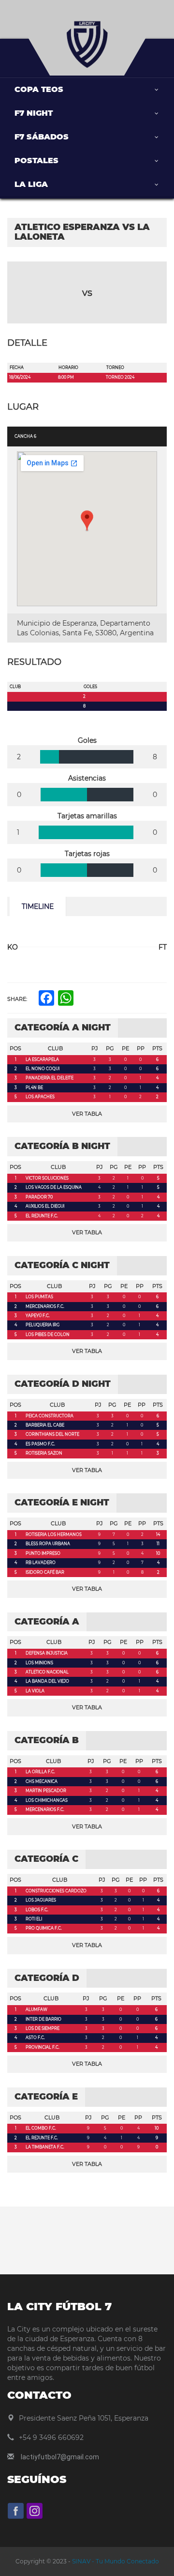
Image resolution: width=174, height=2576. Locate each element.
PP (141, 1048)
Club (55, 1048)
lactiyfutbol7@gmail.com (60, 2457)
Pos (15, 1048)
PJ (95, 1048)
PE (125, 1048)
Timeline (38, 906)
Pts (157, 1048)
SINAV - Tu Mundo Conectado (115, 2561)
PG (110, 1048)
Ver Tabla (87, 1114)
